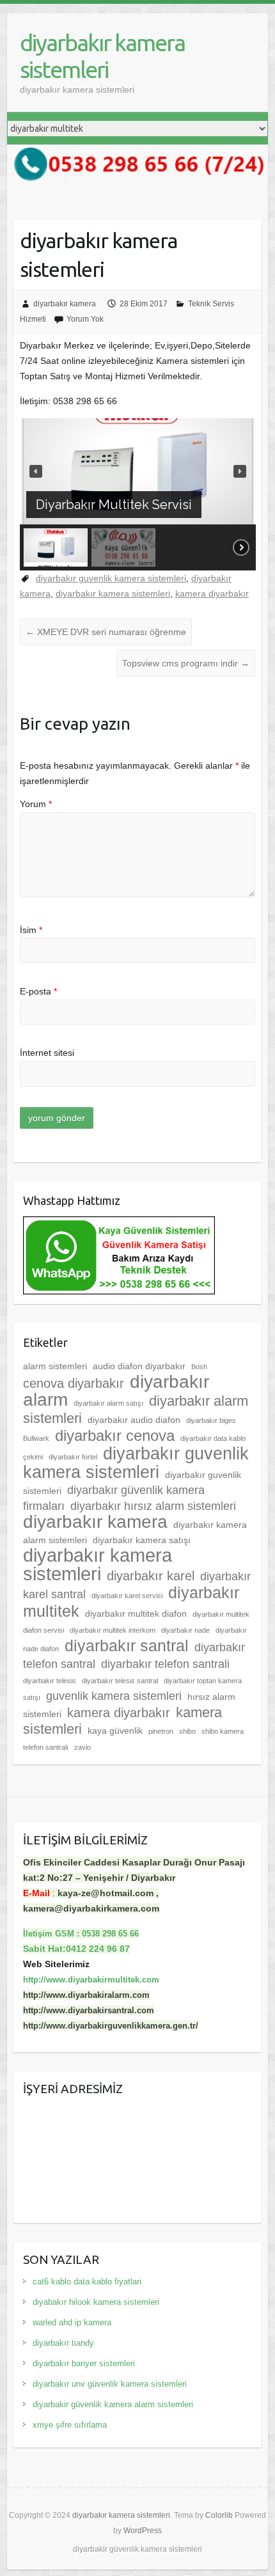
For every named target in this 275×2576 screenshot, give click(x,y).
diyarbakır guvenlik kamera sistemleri (111, 578)
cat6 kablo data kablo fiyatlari (87, 2281)
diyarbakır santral (127, 1645)
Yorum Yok (85, 319)
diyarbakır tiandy (63, 2343)
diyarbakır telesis (50, 1681)
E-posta (38, 991)
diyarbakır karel (151, 1576)
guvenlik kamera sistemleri (114, 1696)
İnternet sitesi (47, 1053)
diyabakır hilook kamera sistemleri (96, 2302)
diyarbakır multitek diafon (136, 1614)
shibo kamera (223, 1731)
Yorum (36, 804)
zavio (82, 1747)
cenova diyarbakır (74, 1383)
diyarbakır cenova (115, 1436)
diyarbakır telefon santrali (165, 1664)
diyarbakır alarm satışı (108, 1403)
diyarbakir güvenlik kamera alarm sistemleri (113, 2404)
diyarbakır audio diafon (134, 1420)
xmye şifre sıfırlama (70, 2425)
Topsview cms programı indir (186, 663)
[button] (36, 471)
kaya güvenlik (115, 1731)
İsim (31, 930)
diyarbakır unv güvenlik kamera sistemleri (110, 2384)
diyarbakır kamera (65, 304)
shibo (187, 1731)
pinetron (161, 1731)
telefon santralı (46, 1747)
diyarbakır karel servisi (127, 1596)
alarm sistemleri (55, 1366)
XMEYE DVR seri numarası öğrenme (106, 632)
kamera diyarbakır (212, 593)
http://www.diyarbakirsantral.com (89, 2010)
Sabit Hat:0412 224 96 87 (76, 1949)
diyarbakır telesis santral (120, 1681)
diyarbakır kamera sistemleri (102, 56)
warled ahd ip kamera (72, 2322)
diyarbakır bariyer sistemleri (84, 2363)
